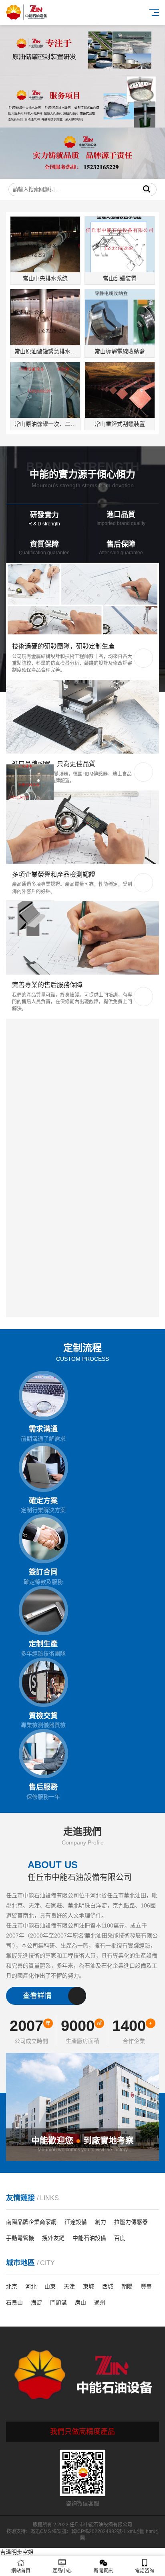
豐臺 (146, 2286)
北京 (12, 2286)
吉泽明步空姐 (17, 2552)
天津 (69, 2286)
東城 (89, 2286)
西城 (108, 2286)
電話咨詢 (145, 2571)
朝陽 (127, 2286)
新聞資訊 (103, 2571)
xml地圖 (136, 2531)
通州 (100, 2302)
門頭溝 (58, 2302)
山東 (50, 2286)
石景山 (14, 2302)
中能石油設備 (89, 2238)
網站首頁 (21, 2571)
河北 (31, 2286)
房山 (80, 2302)
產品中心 (62, 2571)
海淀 (36, 2302)
